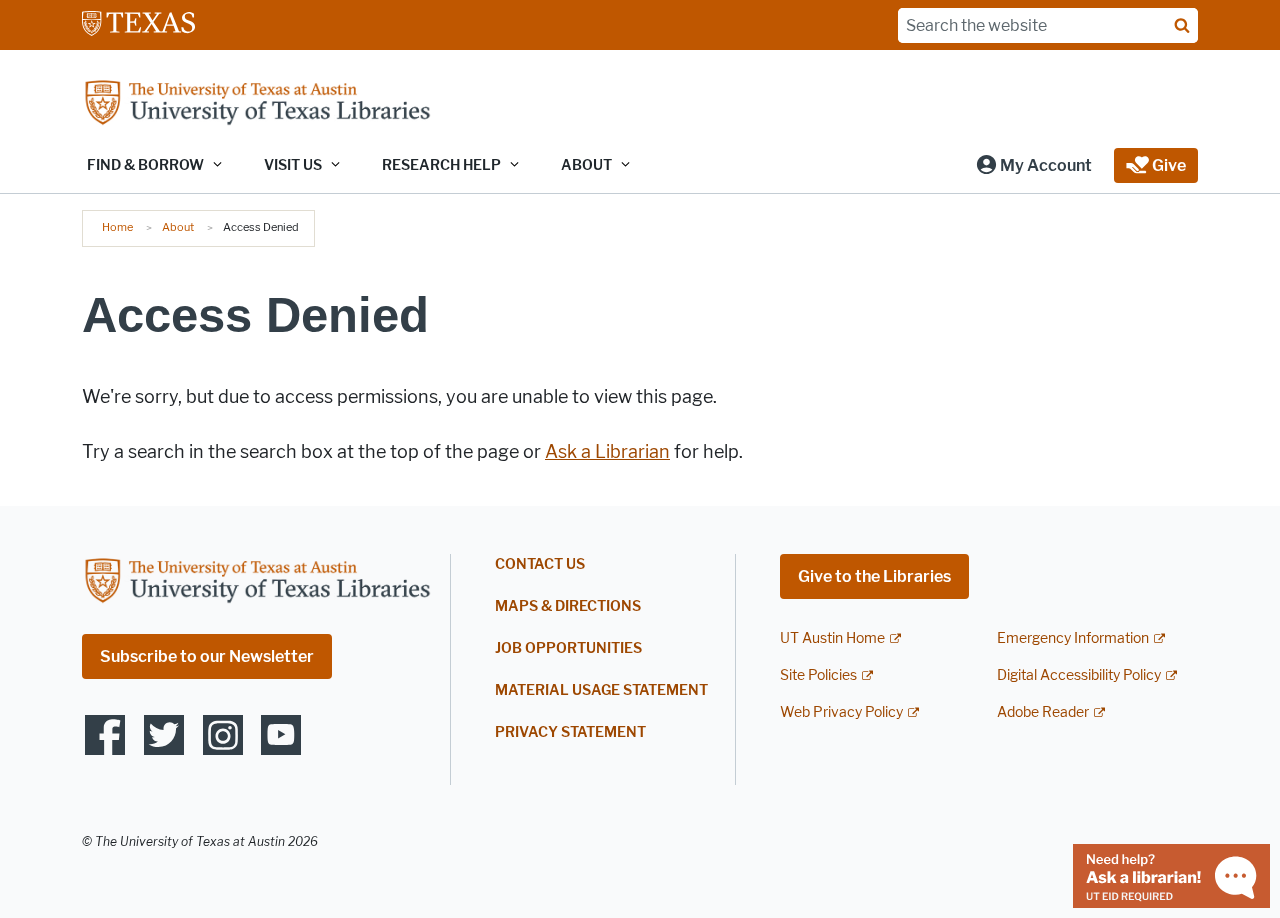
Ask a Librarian (607, 452)
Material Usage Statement (601, 690)
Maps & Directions (568, 606)
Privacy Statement (570, 732)
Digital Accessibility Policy (1079, 675)
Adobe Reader (1043, 712)
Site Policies (818, 675)
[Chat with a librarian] (1171, 874)
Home (117, 227)
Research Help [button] (441, 165)
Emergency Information (1073, 638)
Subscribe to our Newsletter (207, 656)
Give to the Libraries (874, 576)
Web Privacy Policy (841, 712)
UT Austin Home (832, 638)
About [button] (586, 165)
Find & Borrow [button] (145, 165)
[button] (1033, 165)
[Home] (257, 104)
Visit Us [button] (293, 165)
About (178, 227)
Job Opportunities (568, 648)
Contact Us (540, 564)
